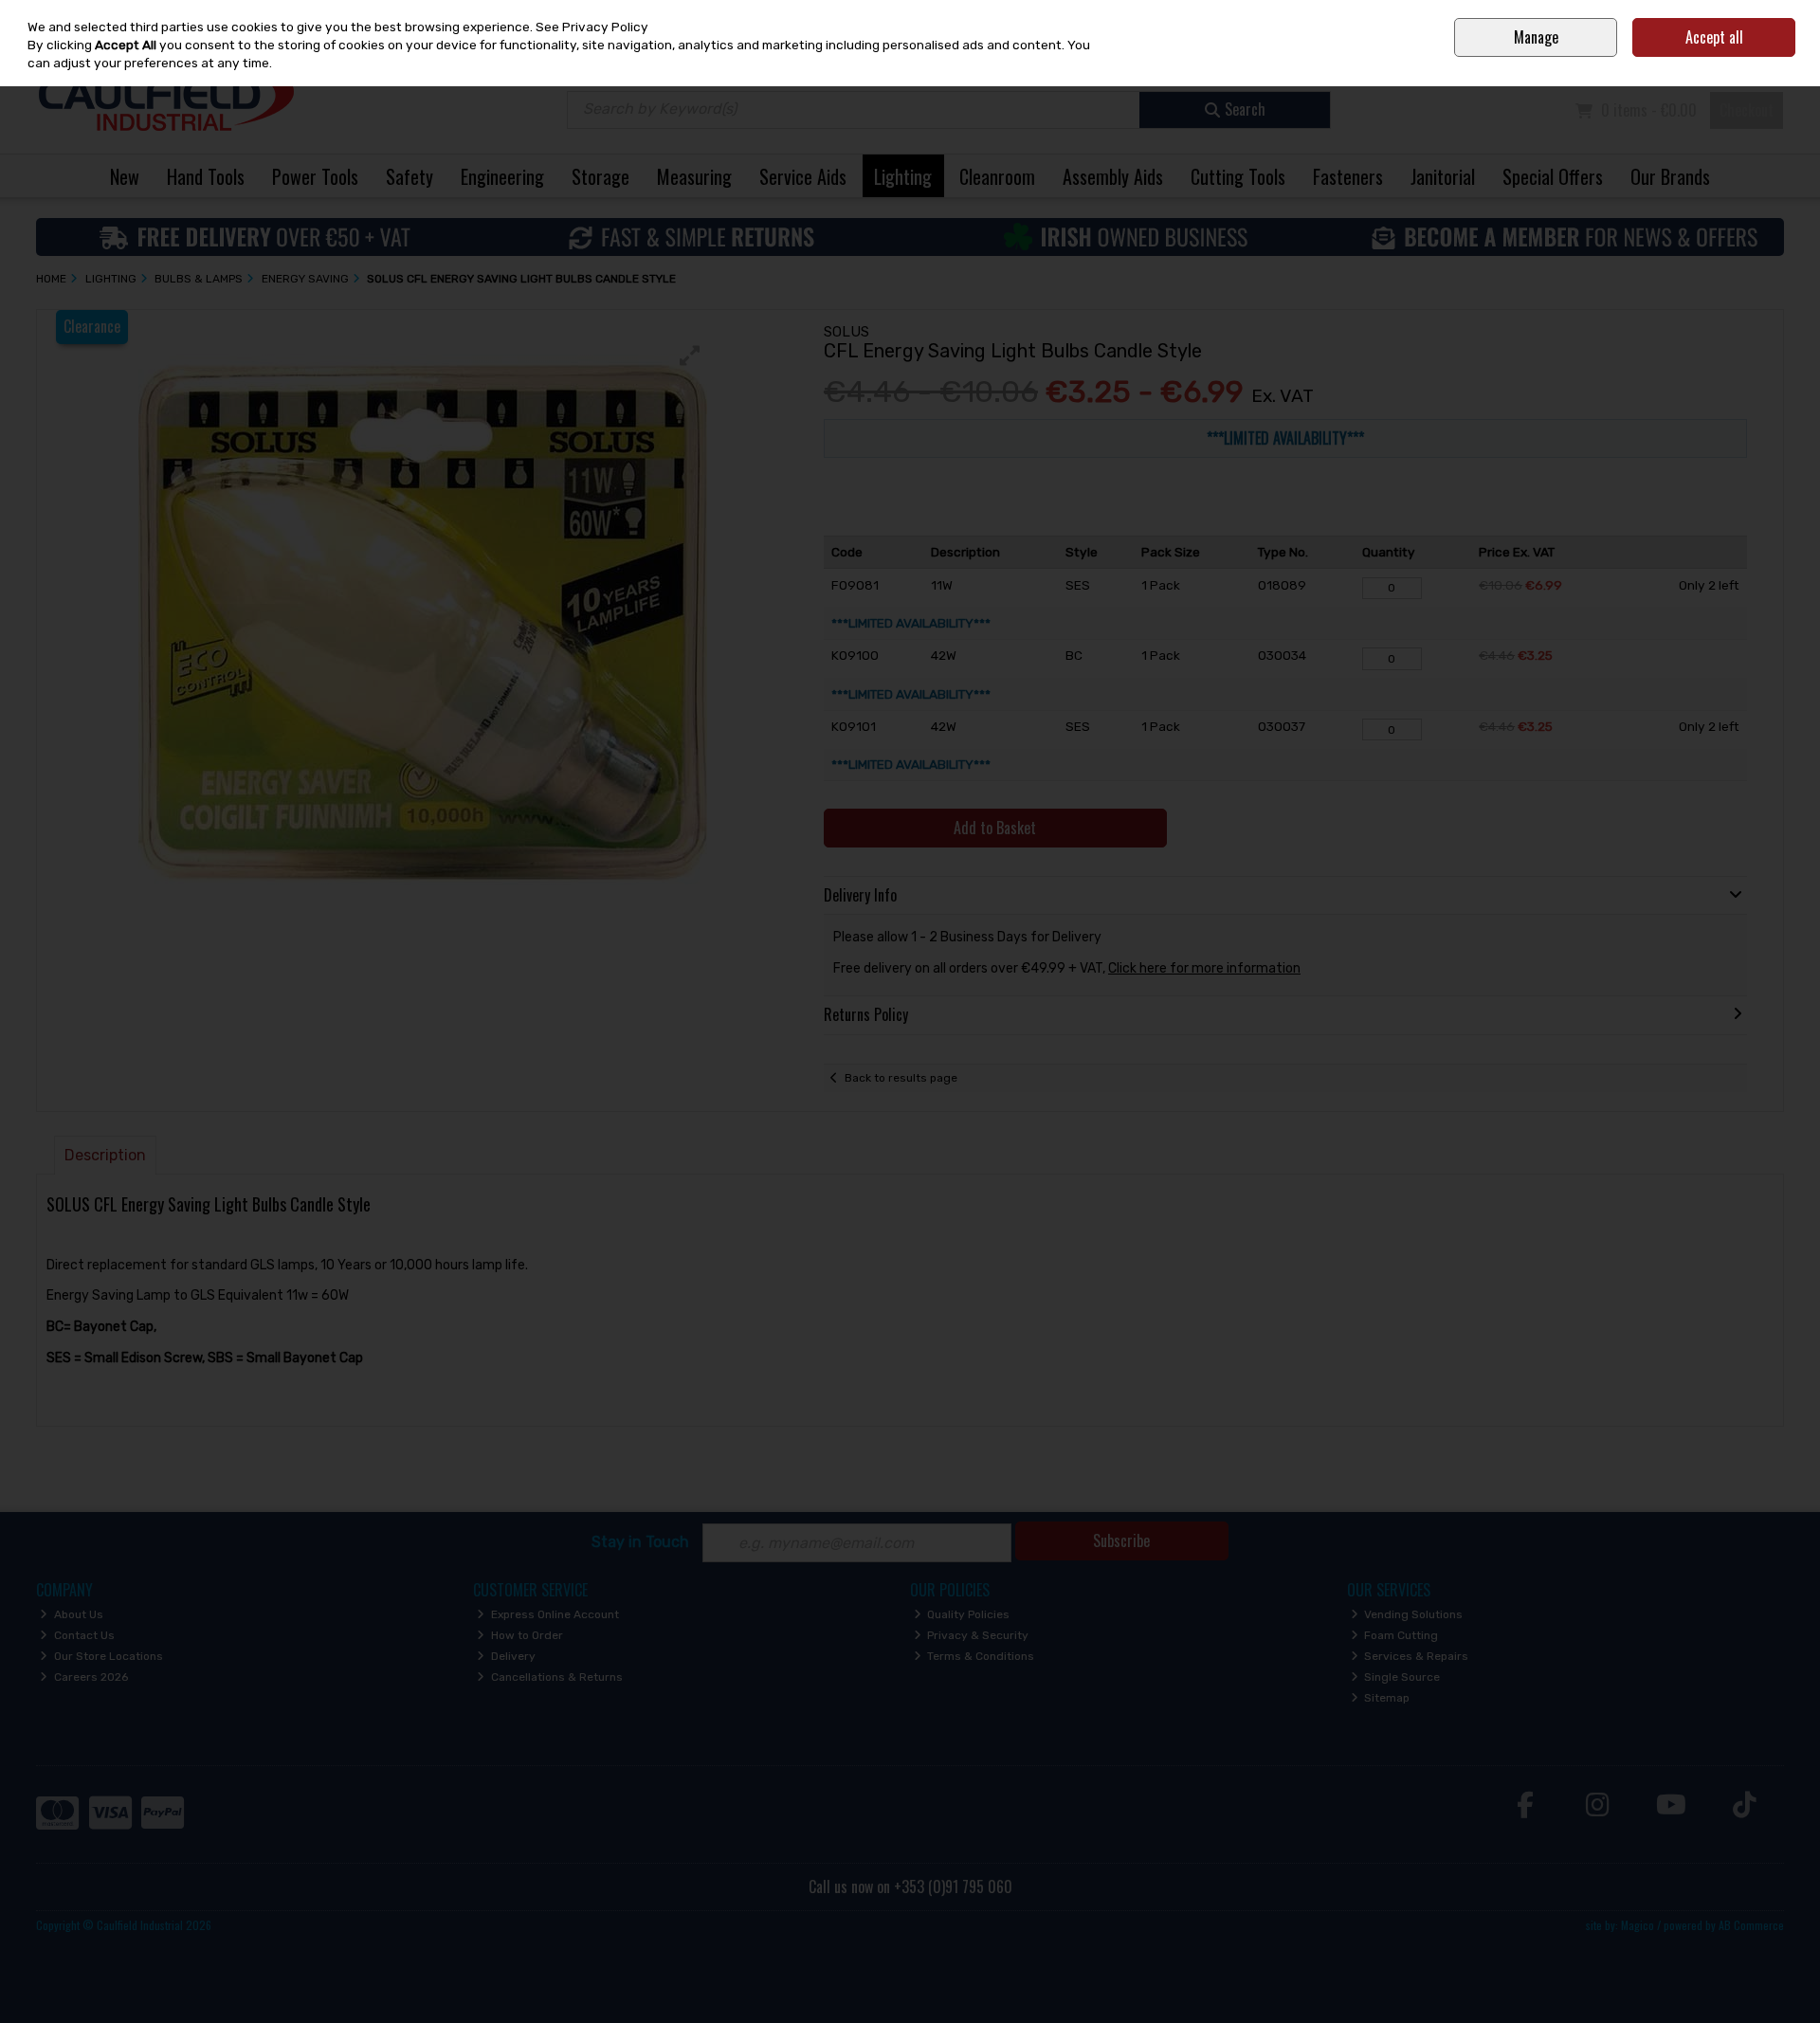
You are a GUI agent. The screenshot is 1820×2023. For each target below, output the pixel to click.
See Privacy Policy (592, 27)
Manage (1536, 37)
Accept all (1714, 37)
